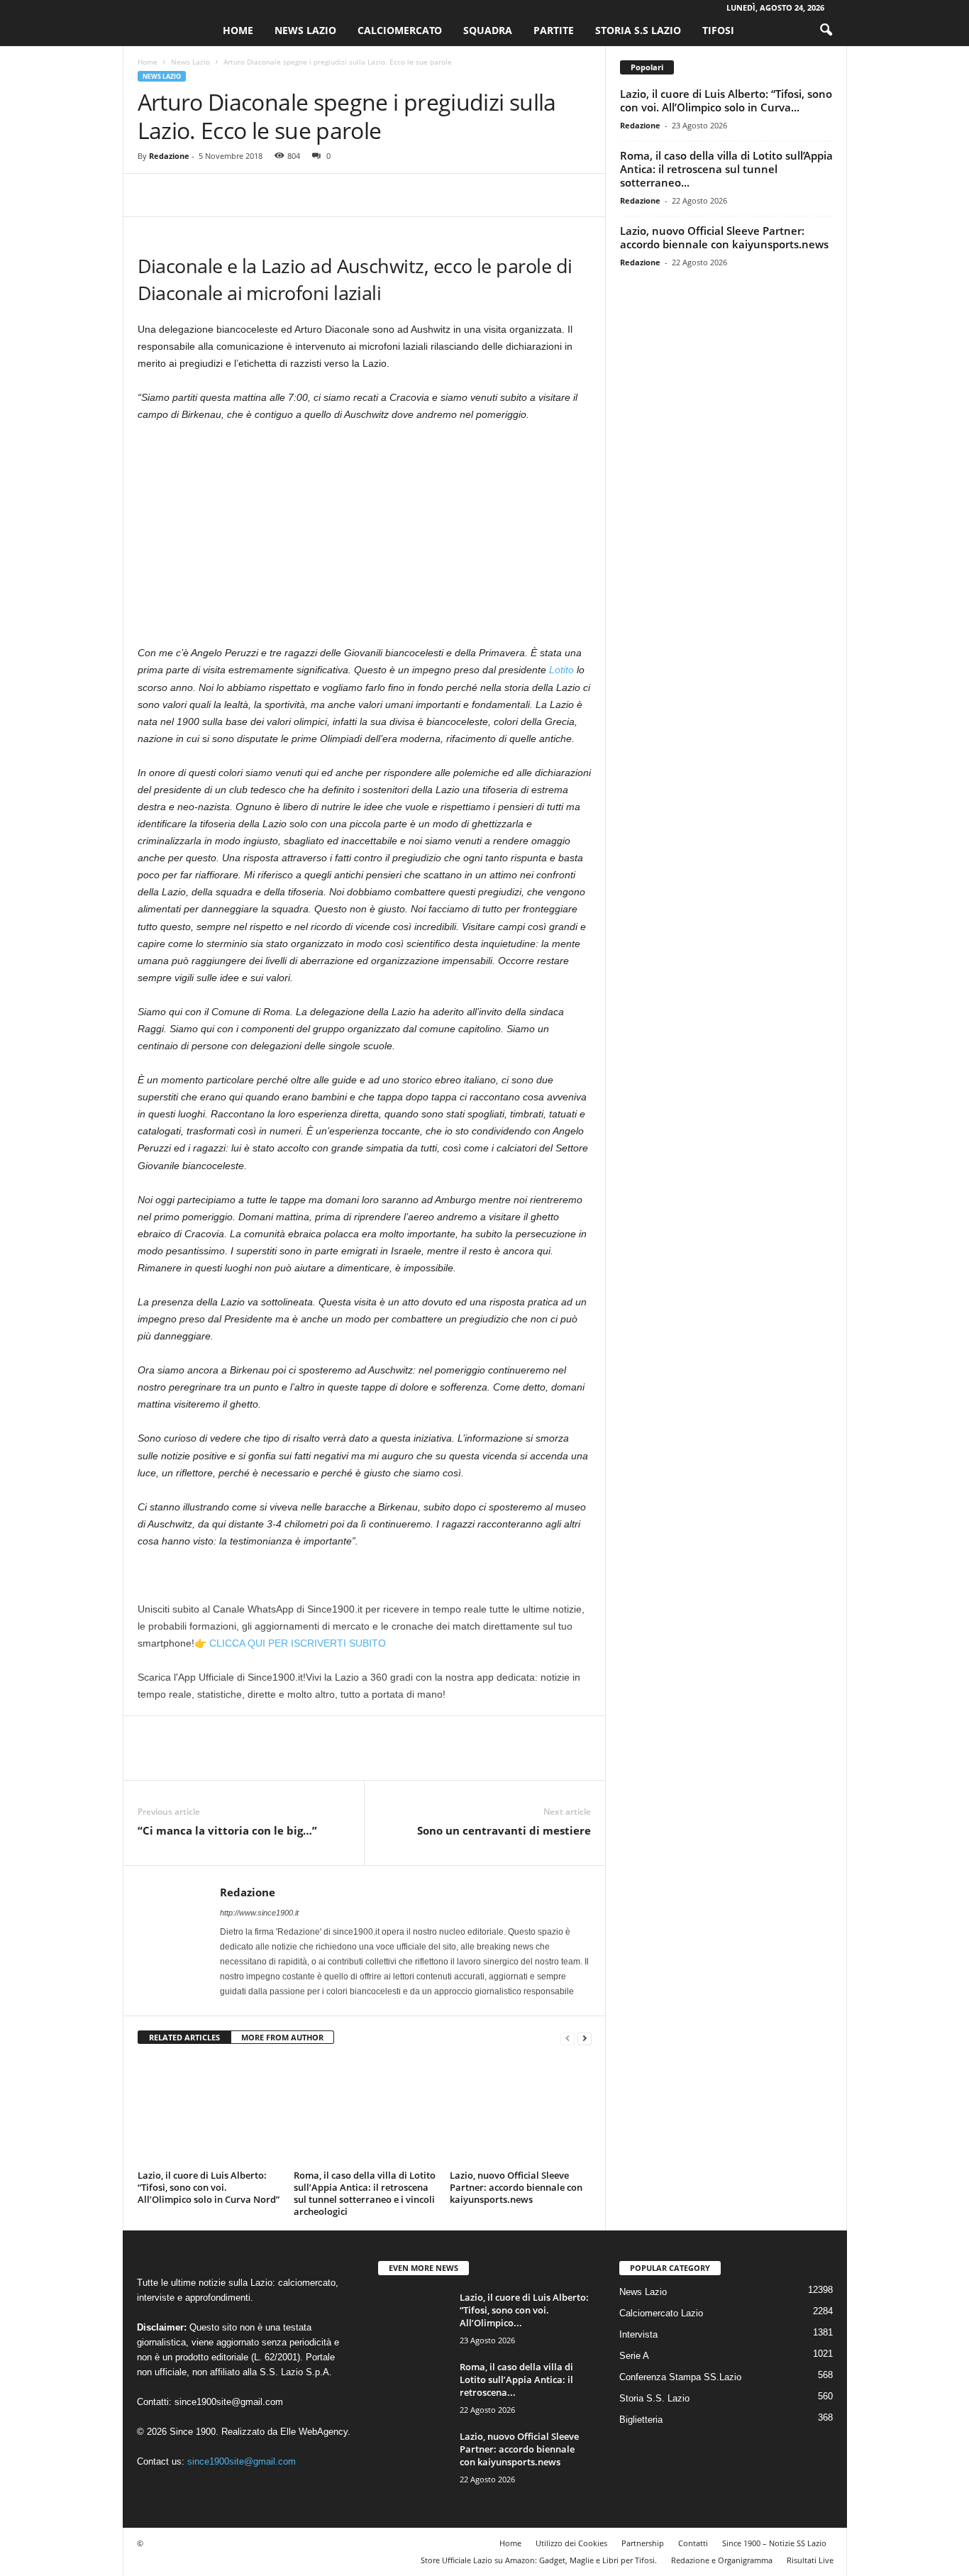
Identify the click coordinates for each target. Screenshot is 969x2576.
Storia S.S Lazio (638, 30)
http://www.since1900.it (259, 1913)
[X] (184, 195)
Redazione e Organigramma (722, 2560)
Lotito (561, 670)
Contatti (693, 2543)
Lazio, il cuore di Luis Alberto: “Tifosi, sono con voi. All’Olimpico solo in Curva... (726, 100)
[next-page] (585, 2038)
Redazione (169, 156)
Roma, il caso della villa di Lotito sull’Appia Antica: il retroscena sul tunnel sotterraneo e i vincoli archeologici (365, 2193)
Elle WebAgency (314, 2432)
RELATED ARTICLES (184, 2037)
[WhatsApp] (250, 195)
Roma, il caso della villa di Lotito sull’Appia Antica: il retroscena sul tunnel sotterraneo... (726, 169)
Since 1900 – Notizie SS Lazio (774, 2543)
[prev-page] (567, 2038)
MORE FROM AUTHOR (282, 2037)
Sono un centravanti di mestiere (504, 1830)
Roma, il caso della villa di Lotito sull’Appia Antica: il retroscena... (516, 2379)
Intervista (638, 2334)
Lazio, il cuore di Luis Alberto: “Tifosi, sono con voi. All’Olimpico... (524, 2310)
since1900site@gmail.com (229, 2402)
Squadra (488, 30)
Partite (554, 30)
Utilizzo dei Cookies (571, 2543)
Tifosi (718, 30)
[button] (826, 31)
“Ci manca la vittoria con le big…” (227, 1830)
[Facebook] (152, 195)
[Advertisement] (365, 539)
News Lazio (305, 30)
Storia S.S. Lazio (654, 2398)
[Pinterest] (217, 195)
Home (238, 30)
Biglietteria (641, 2420)
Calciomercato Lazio (661, 2313)
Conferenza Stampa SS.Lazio (680, 2377)
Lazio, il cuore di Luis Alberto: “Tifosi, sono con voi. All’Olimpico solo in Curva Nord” (209, 2187)
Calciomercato (400, 30)
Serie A (634, 2356)
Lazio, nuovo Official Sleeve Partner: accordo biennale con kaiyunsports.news (516, 2187)
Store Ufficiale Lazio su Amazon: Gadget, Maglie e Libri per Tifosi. (539, 2560)
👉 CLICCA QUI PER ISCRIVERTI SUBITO (290, 1643)
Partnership (643, 2543)
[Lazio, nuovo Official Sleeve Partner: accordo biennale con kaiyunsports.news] (521, 2112)
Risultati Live (810, 2560)
